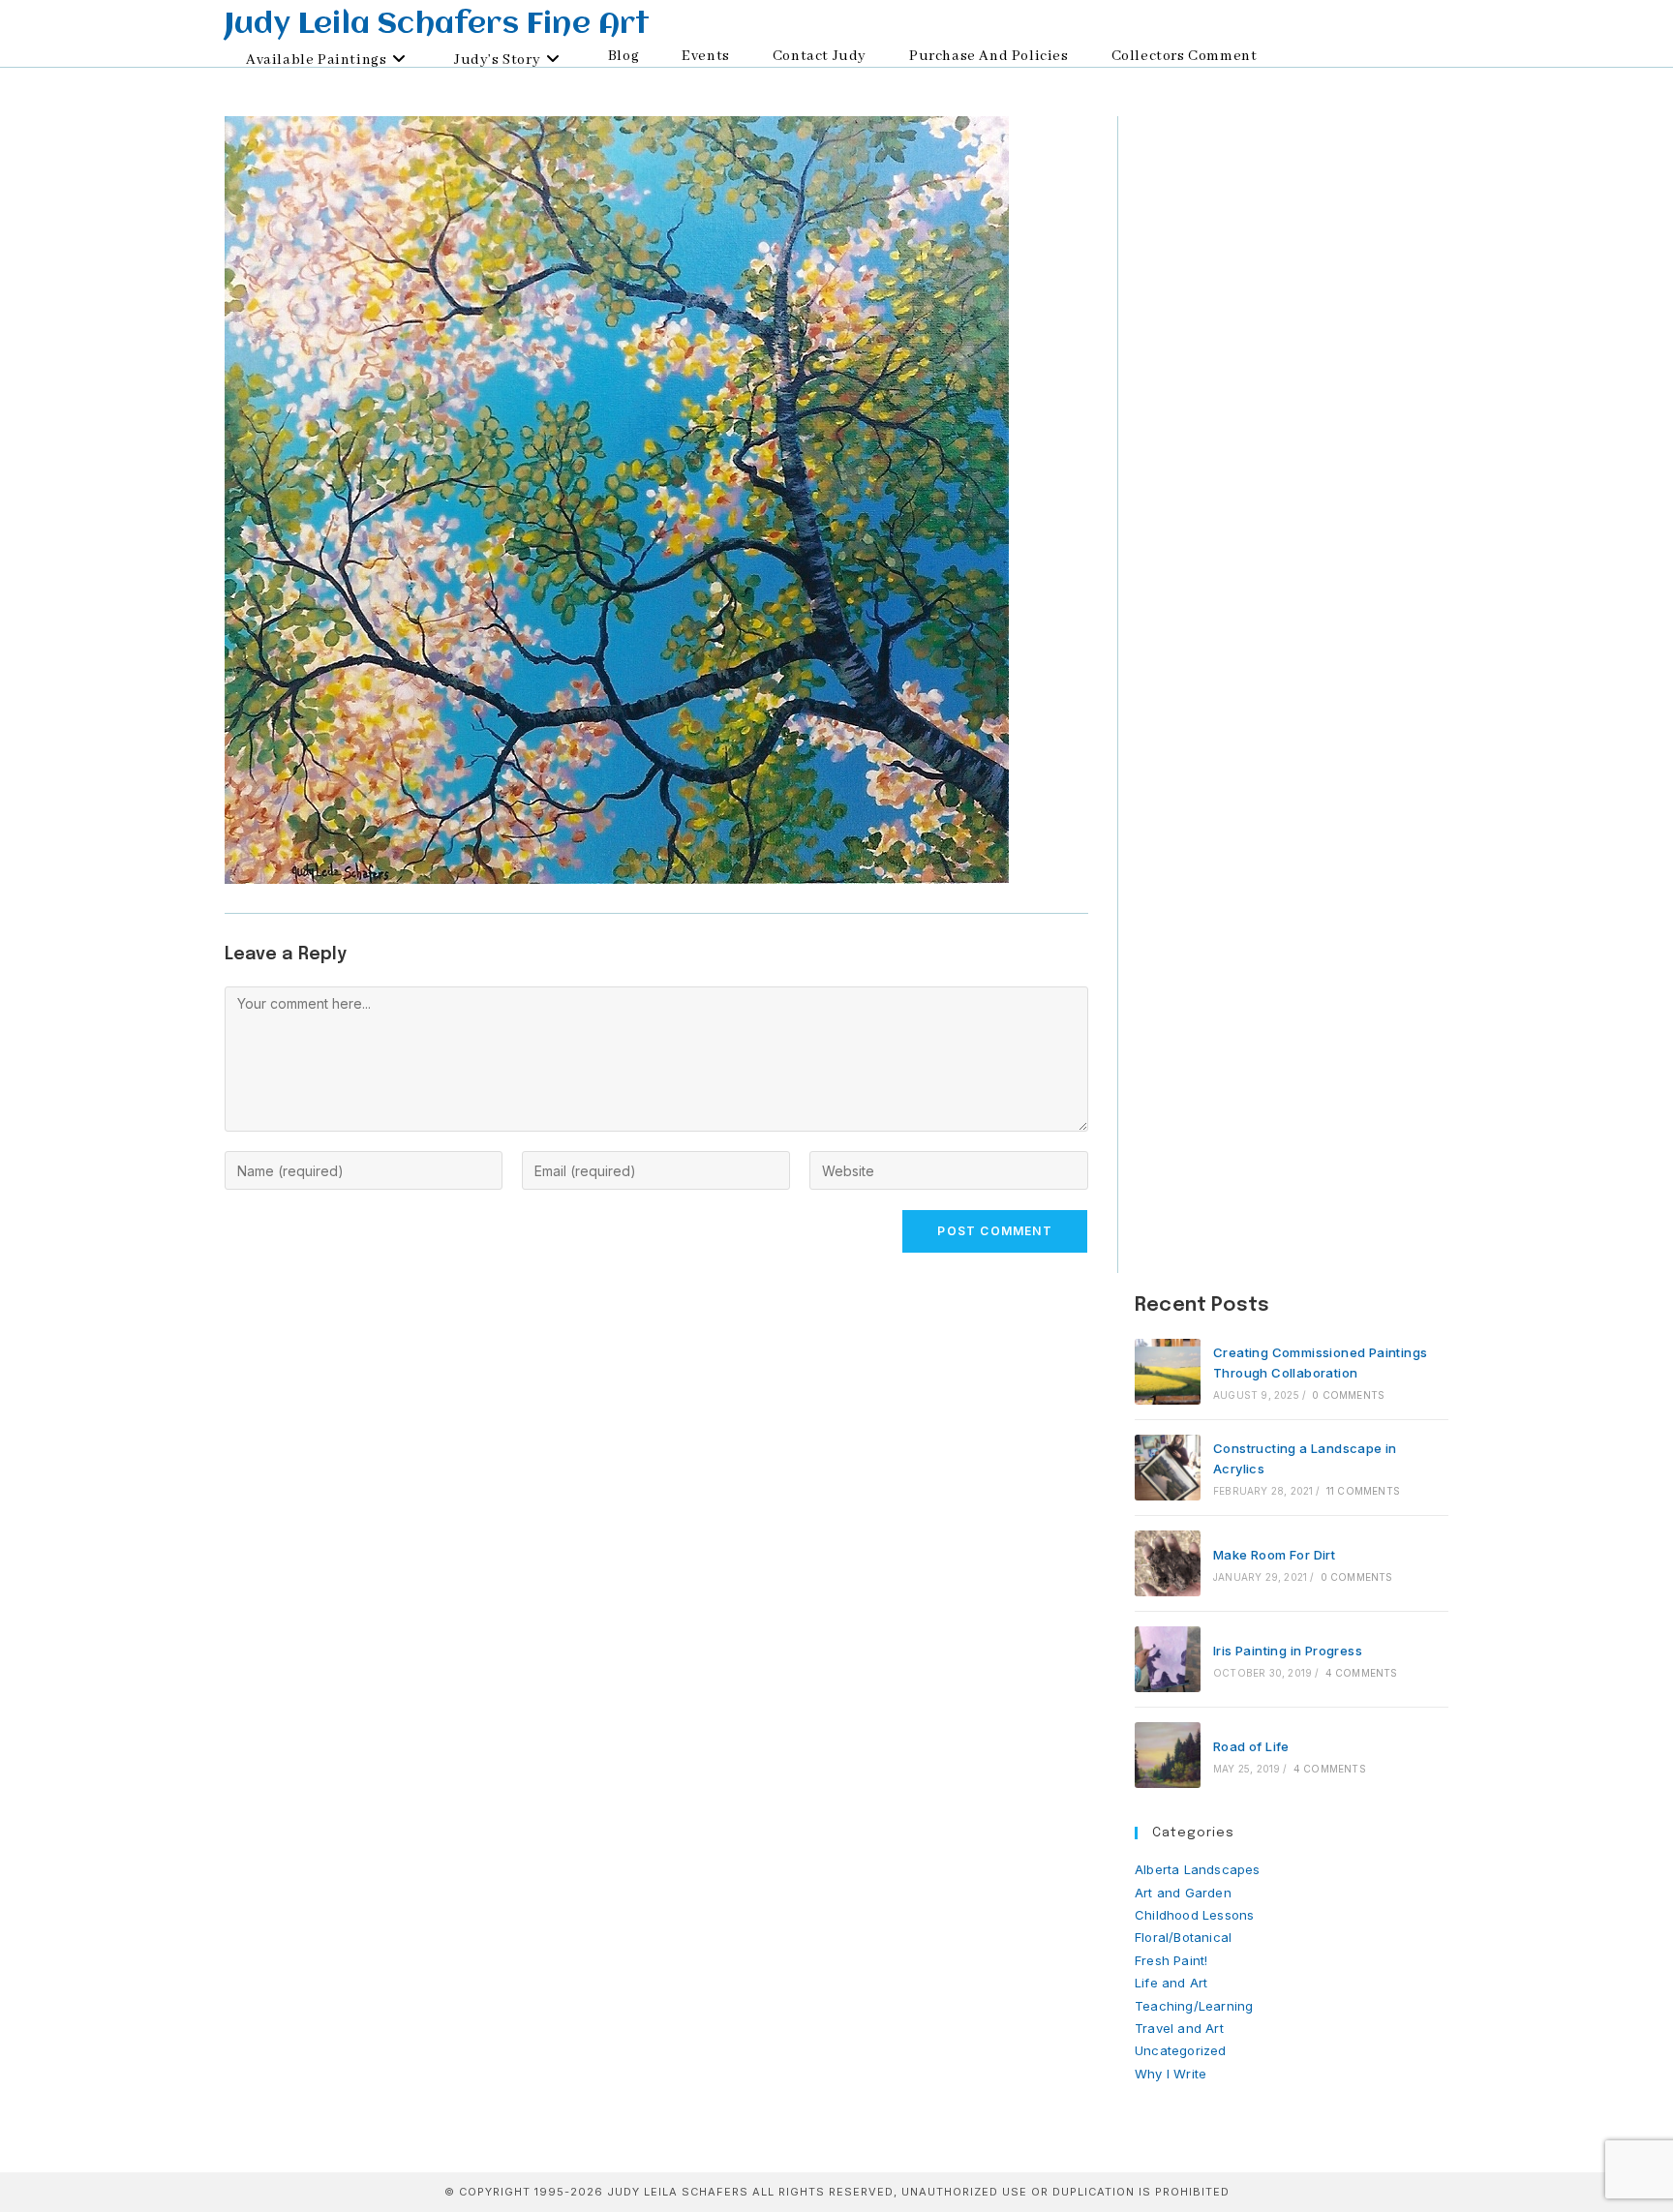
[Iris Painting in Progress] (1168, 1659)
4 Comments (1362, 1673)
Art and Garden (1183, 1893)
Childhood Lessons (1194, 1915)
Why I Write (1171, 2074)
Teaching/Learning (1194, 2006)
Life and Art (1171, 1983)
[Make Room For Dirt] (1168, 1563)
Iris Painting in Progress (1288, 1651)
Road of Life (1251, 1746)
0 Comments (1348, 1395)
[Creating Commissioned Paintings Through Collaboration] (1168, 1372)
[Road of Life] (1168, 1755)
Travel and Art (1179, 2028)
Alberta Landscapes (1198, 1869)
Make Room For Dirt (1274, 1555)
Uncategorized (1181, 2050)
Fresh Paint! (1171, 1960)
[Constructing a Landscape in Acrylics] (1168, 1468)
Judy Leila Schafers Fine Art (438, 25)
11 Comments (1363, 1491)
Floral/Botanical (1183, 1937)
